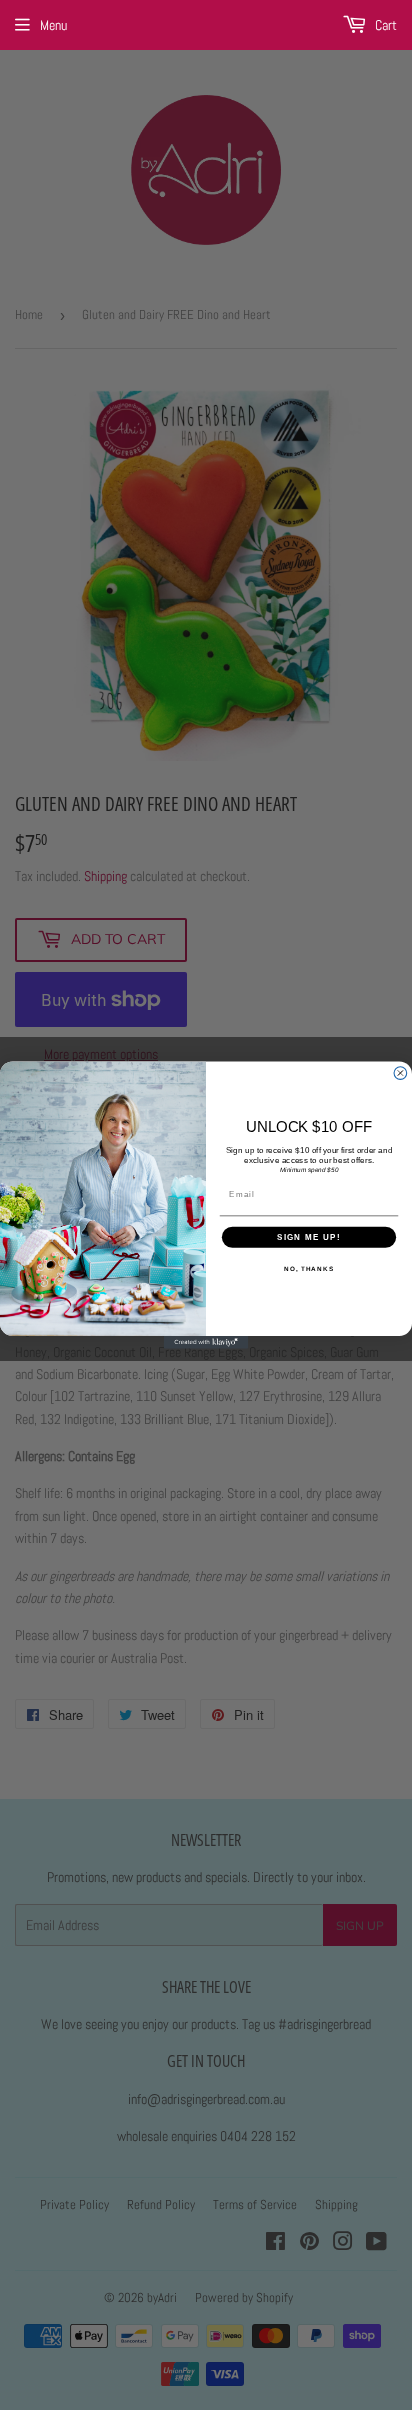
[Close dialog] (400, 1073)
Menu (53, 25)
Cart (384, 25)
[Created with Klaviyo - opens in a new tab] (206, 1342)
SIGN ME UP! (309, 1236)
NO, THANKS (309, 1268)
